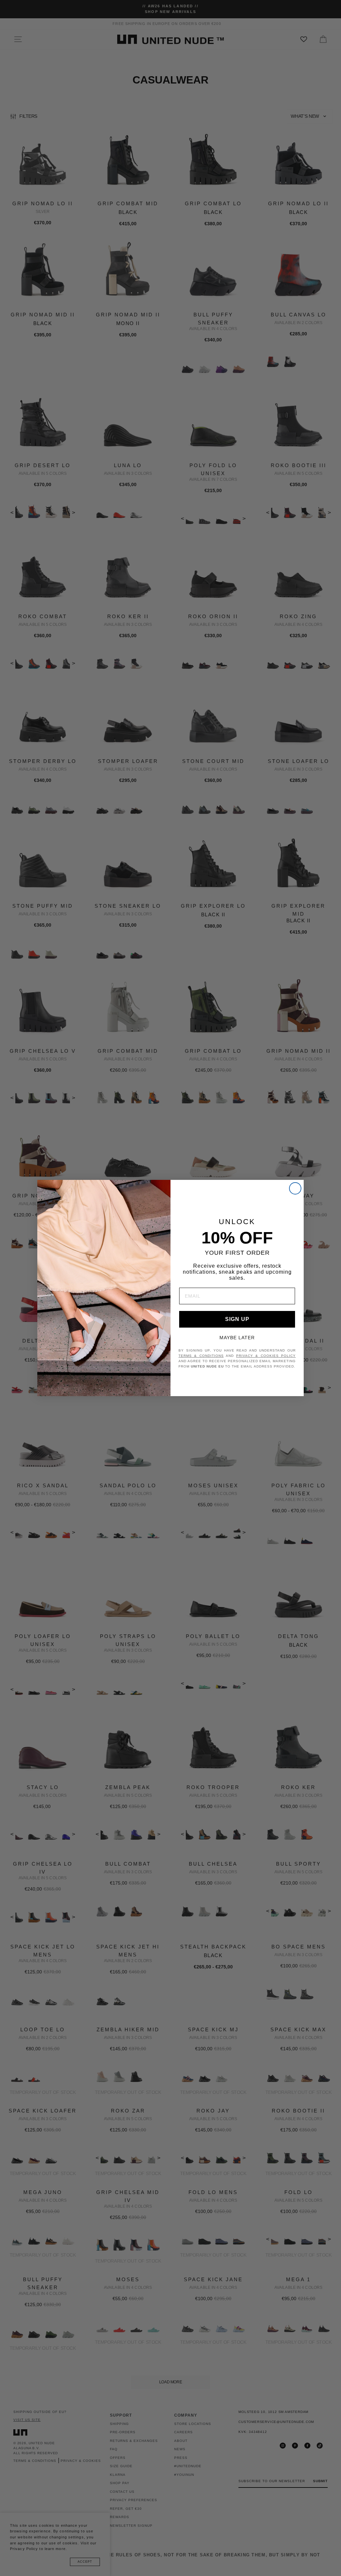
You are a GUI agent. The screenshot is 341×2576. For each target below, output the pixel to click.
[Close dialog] (295, 1188)
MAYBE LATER (237, 1338)
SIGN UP (237, 1319)
